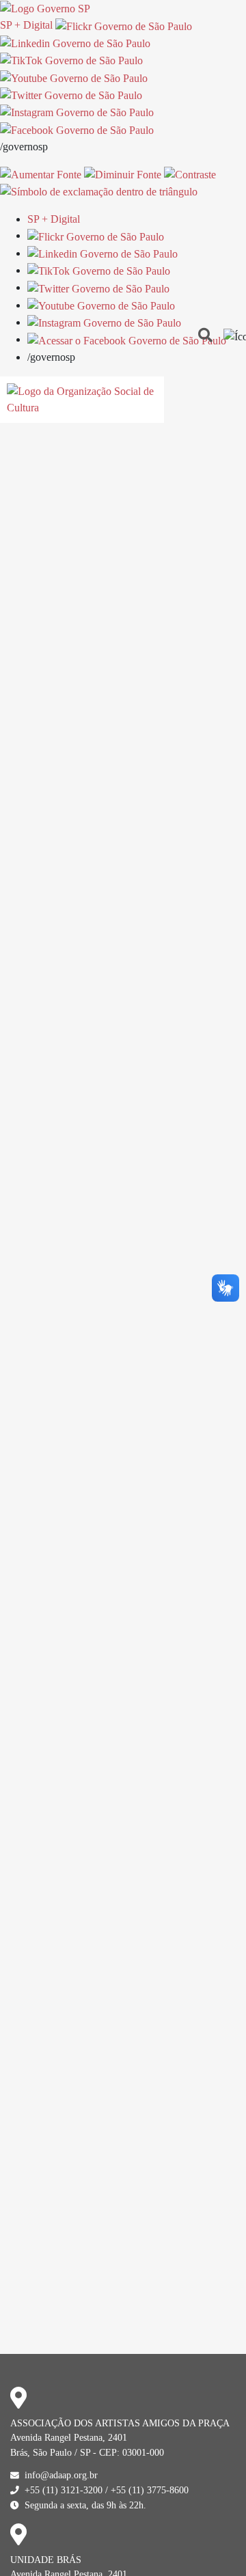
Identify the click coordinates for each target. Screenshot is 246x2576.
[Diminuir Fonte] (123, 174)
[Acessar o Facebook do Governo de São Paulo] (127, 339)
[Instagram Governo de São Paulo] (77, 112)
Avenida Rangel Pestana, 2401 (69, 2437)
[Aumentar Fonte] (41, 174)
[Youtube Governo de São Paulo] (101, 305)
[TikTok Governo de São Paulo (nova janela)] (71, 60)
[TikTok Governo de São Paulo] (99, 270)
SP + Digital (26, 25)
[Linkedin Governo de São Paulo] (102, 253)
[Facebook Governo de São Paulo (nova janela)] (77, 129)
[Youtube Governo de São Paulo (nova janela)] (74, 77)
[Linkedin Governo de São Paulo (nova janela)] (75, 43)
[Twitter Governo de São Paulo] (98, 287)
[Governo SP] (45, 8)
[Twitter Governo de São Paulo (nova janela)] (71, 95)
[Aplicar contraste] (190, 174)
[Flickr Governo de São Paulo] (96, 235)
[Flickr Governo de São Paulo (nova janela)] (124, 25)
